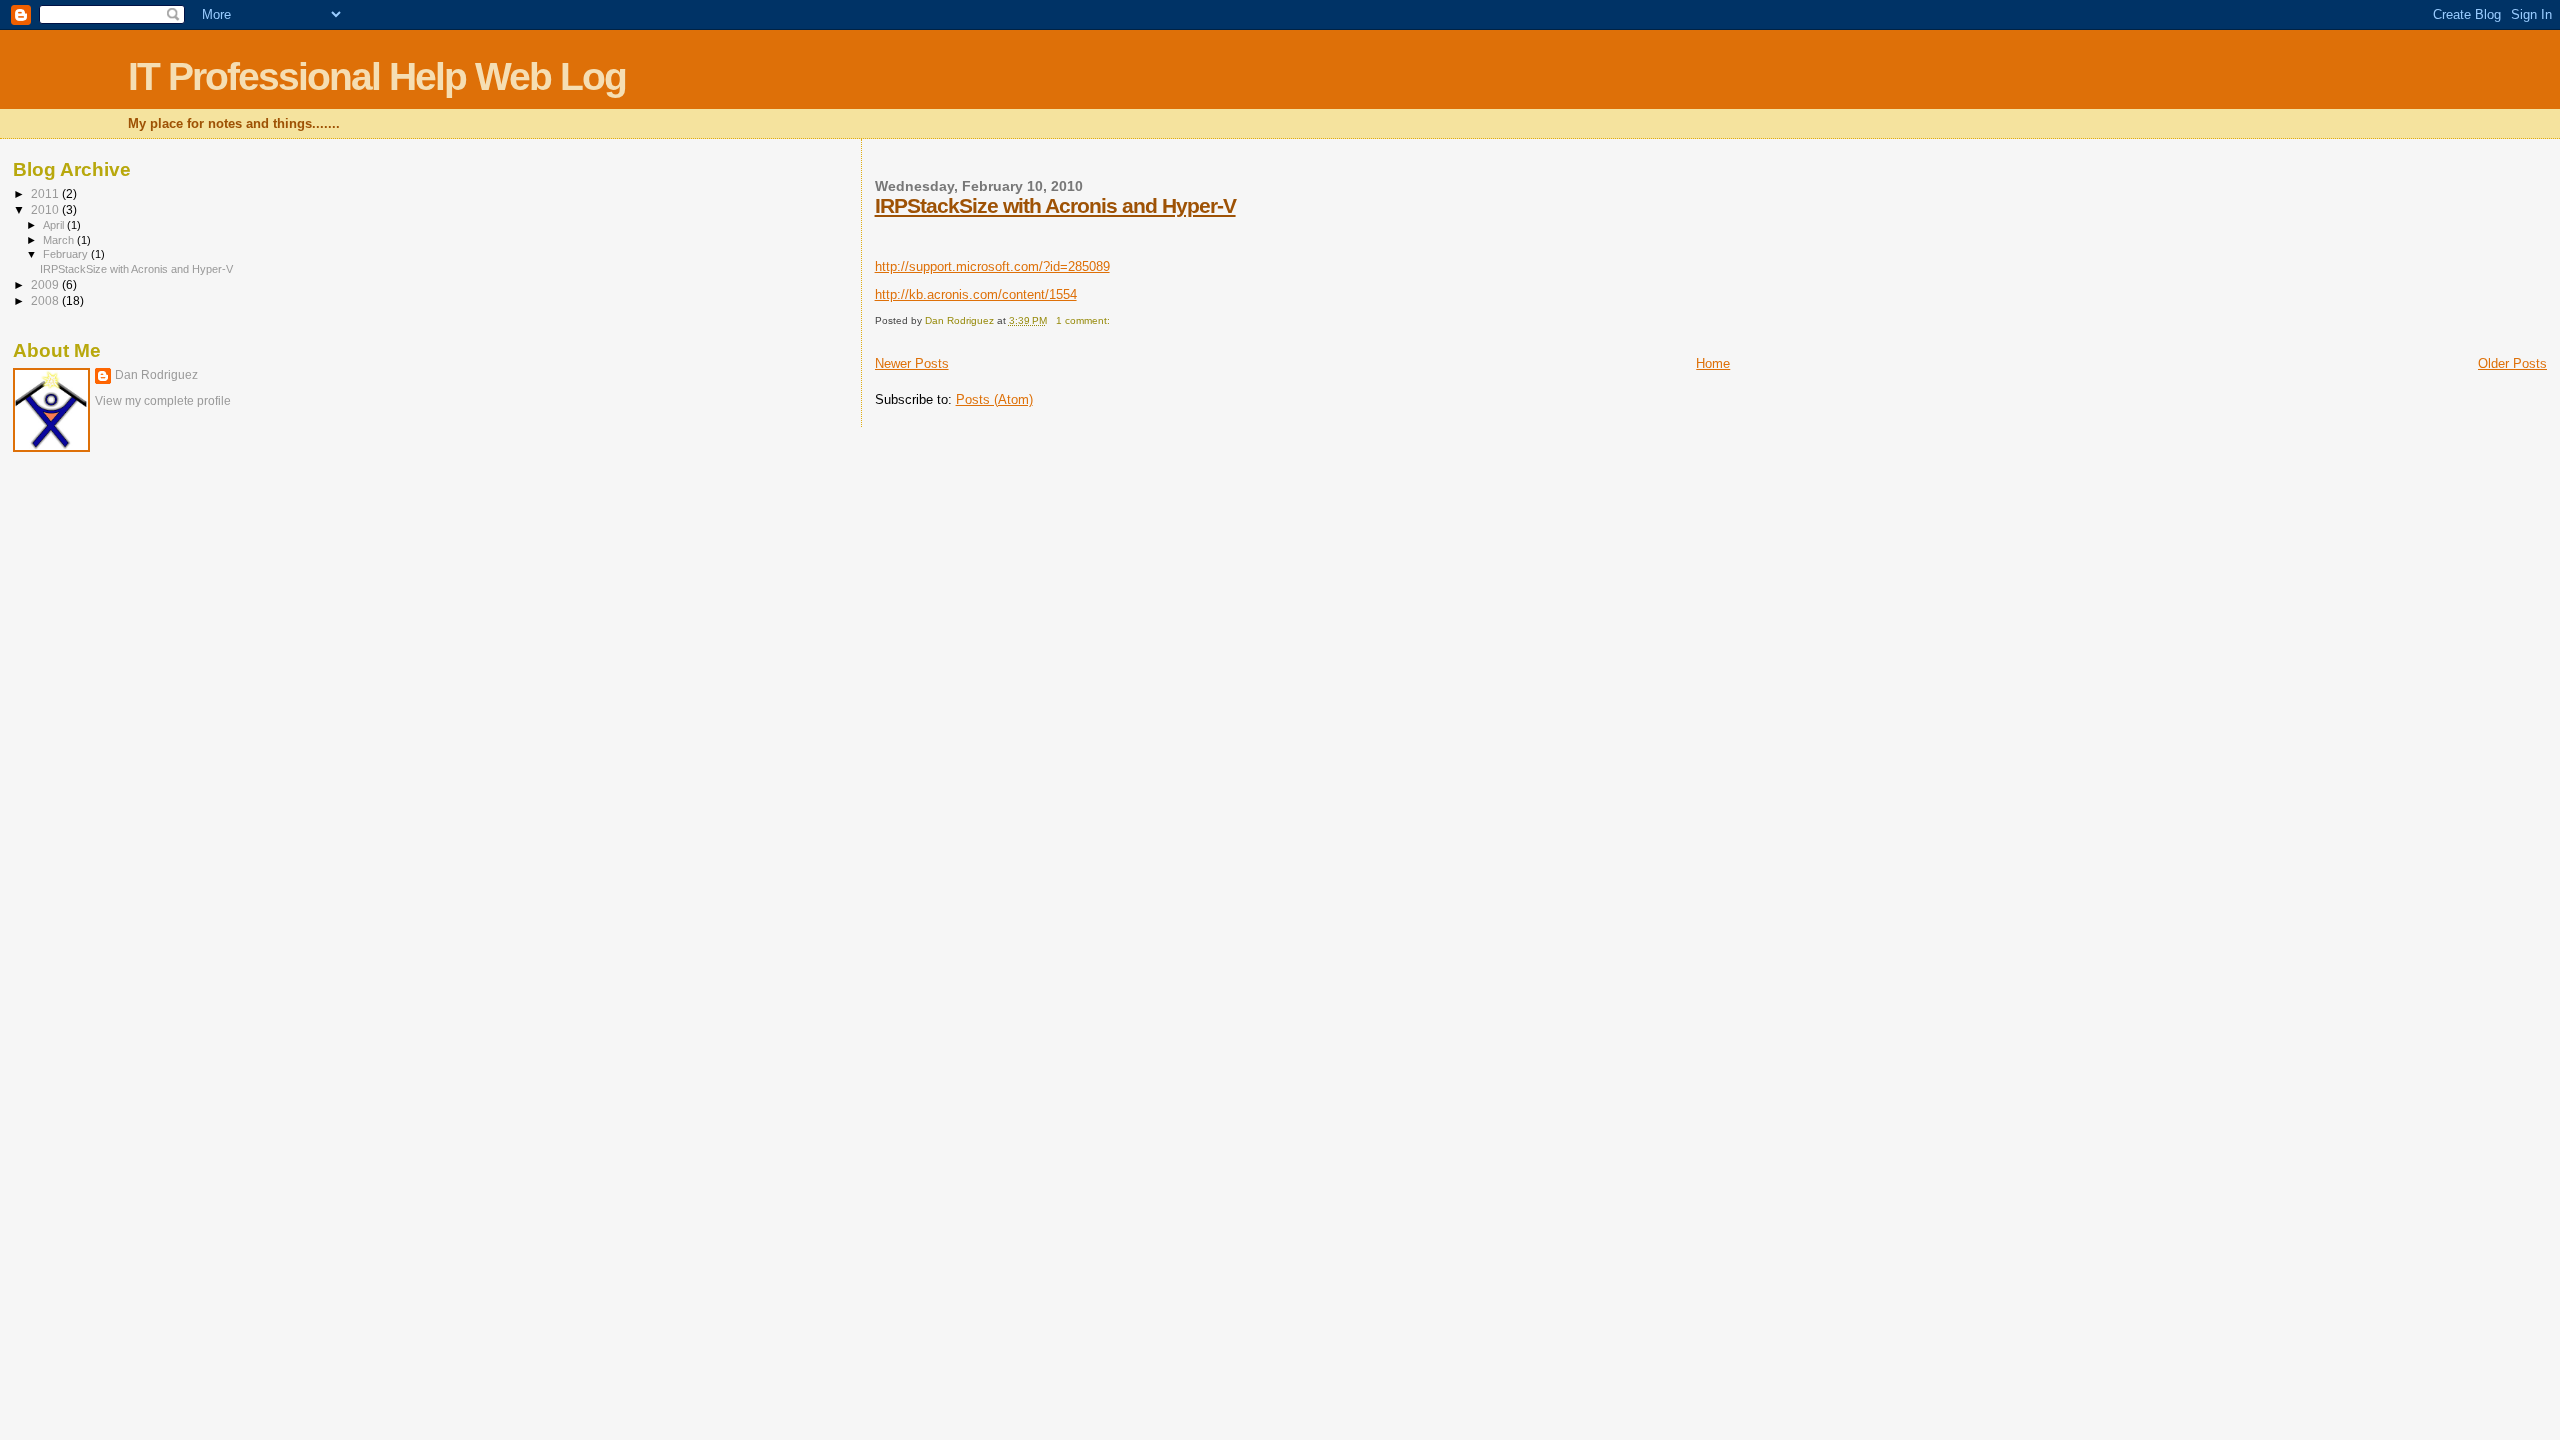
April (55, 225)
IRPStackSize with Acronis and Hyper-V (1055, 205)
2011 (46, 193)
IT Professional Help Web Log (377, 76)
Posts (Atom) (994, 399)
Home (1713, 363)
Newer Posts (912, 363)
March (60, 240)
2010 (46, 209)
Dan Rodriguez (156, 375)
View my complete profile (163, 401)
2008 (46, 300)
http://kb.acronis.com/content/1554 (976, 294)
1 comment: (1084, 320)
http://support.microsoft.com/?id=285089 (992, 266)
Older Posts (2512, 363)
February (67, 254)
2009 (46, 284)
